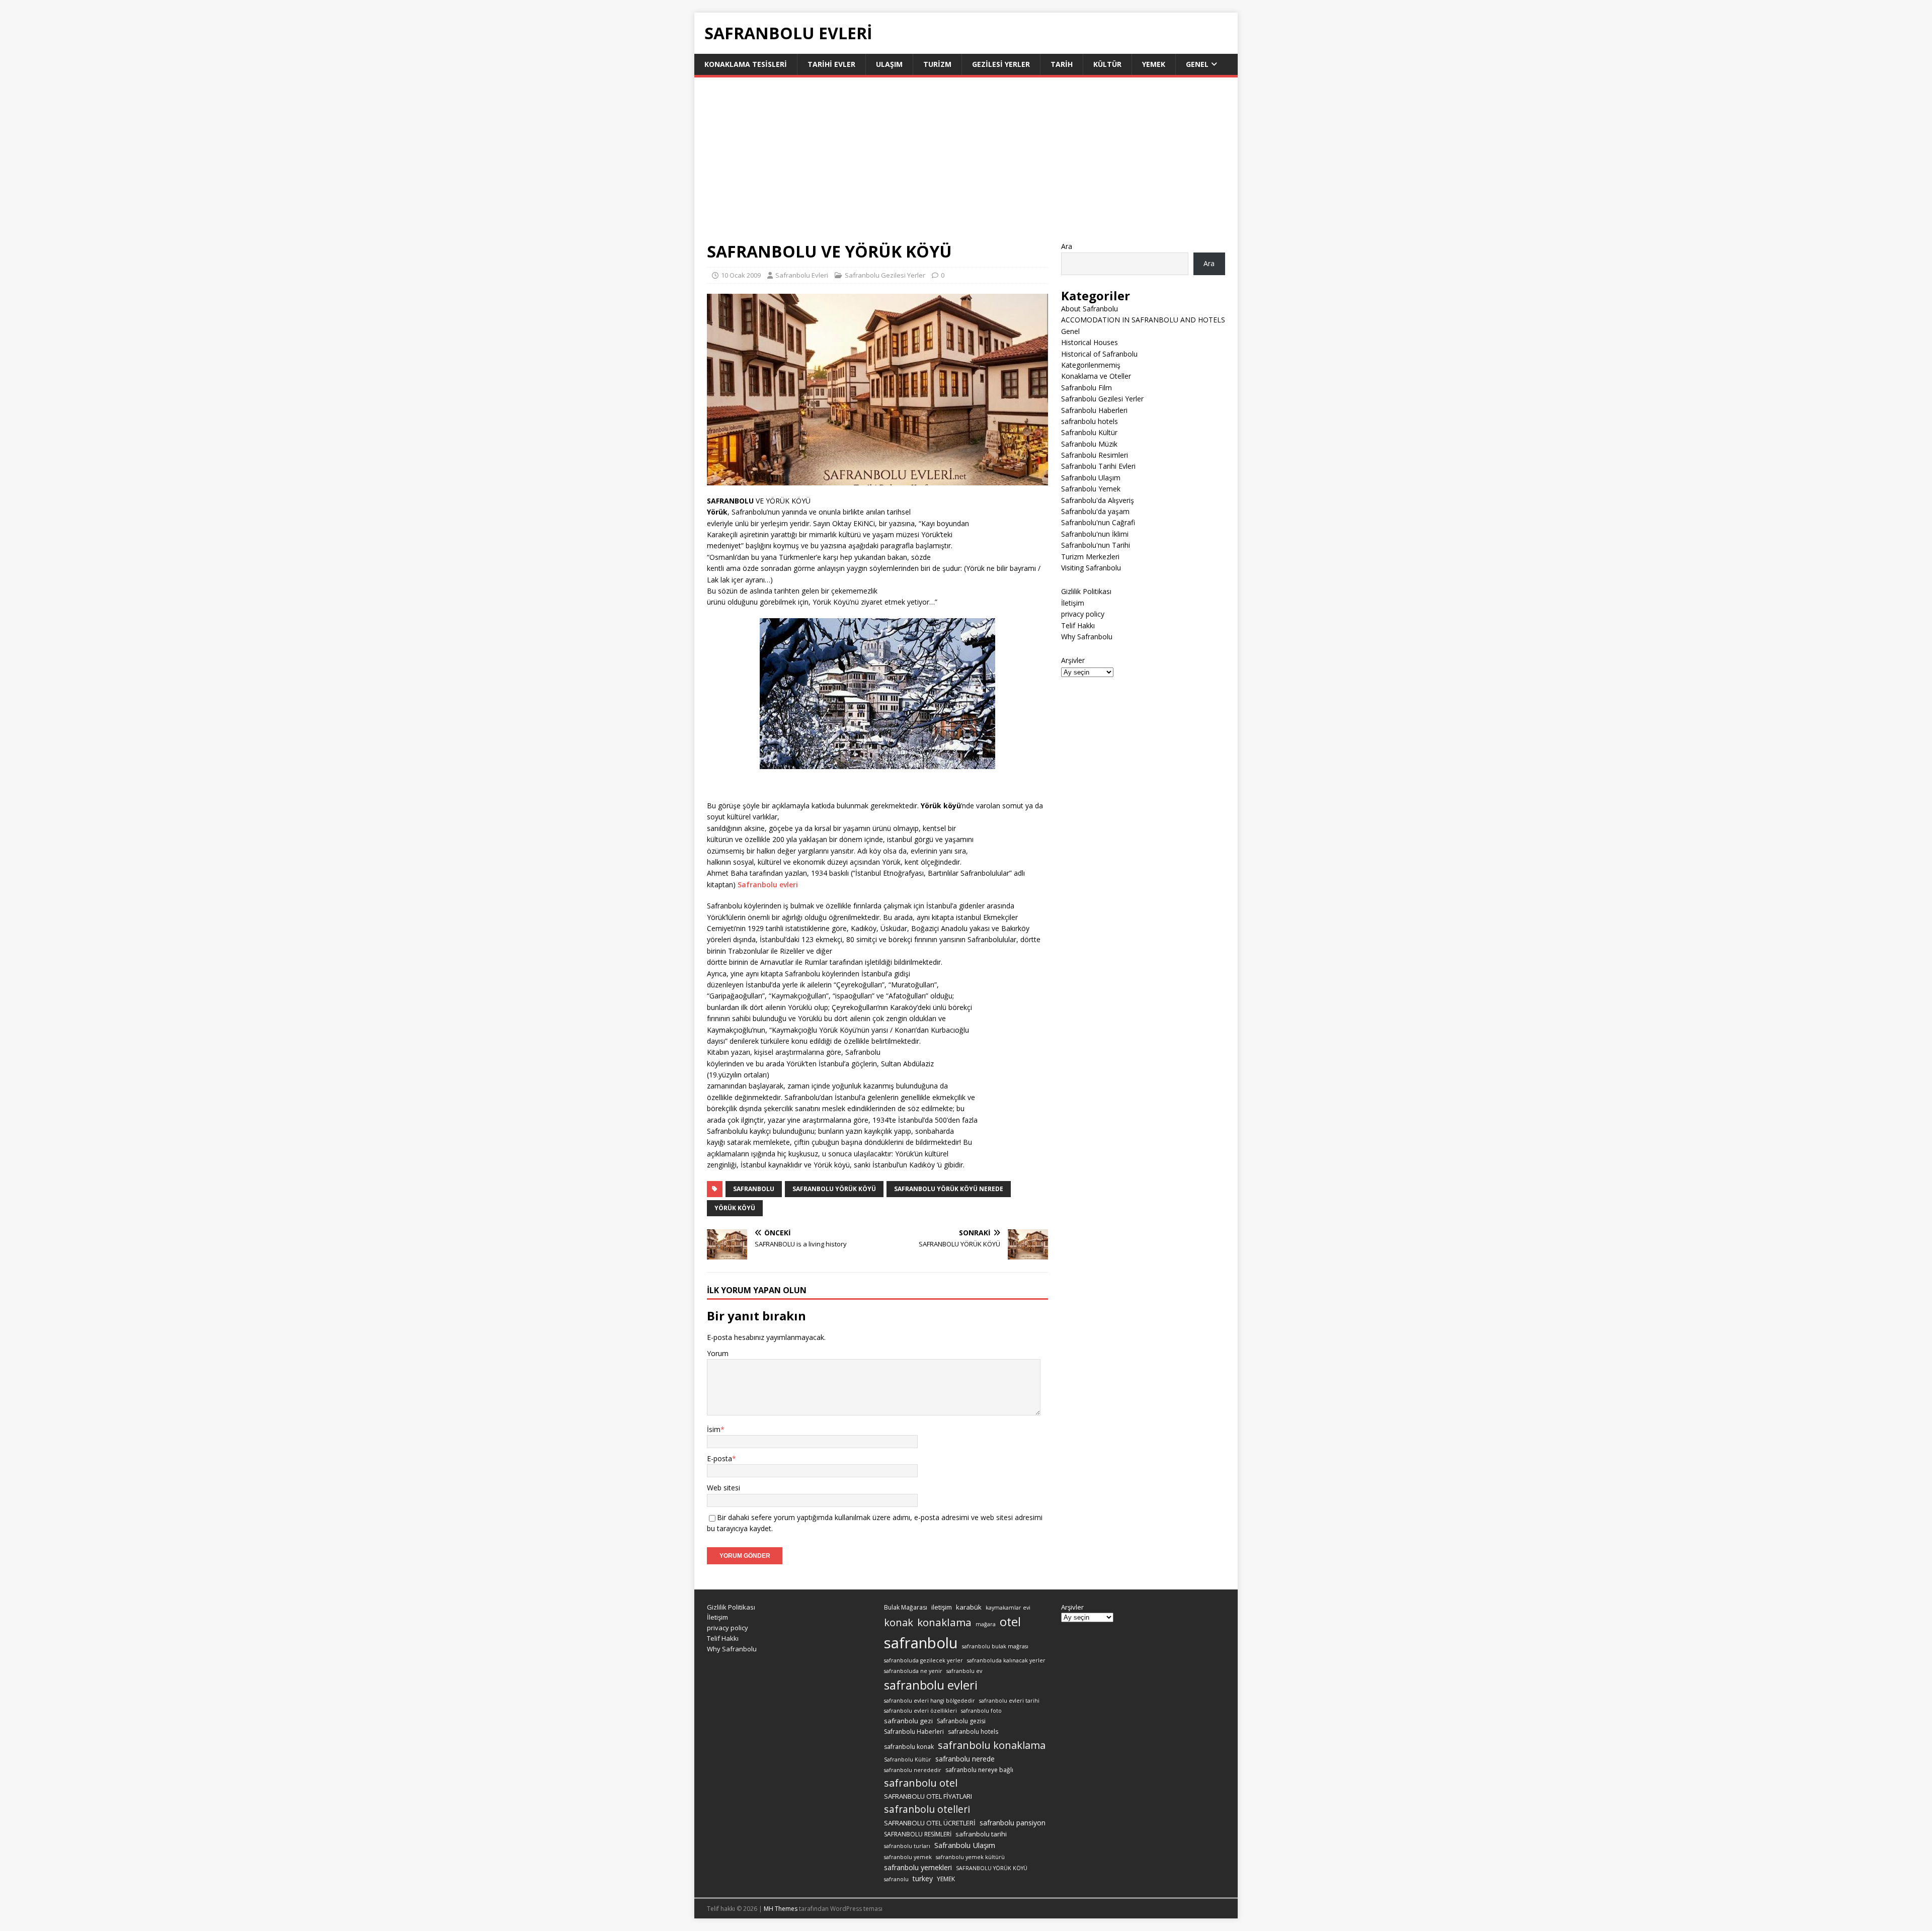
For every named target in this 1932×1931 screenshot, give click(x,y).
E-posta (719, 1458)
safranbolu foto (981, 1711)
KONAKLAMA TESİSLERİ (746, 64)
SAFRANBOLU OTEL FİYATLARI (928, 1796)
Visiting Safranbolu (1091, 568)
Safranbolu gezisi (961, 1721)
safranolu (896, 1879)
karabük (969, 1607)
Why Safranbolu (1087, 637)
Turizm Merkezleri (1090, 557)
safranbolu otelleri (927, 1809)
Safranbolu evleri (768, 885)
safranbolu (754, 1189)
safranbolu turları (907, 1846)
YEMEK (946, 1879)
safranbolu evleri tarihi (1009, 1701)
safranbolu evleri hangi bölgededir (930, 1701)
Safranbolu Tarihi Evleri (1098, 466)
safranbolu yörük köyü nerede (949, 1189)
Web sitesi (723, 1488)
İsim (714, 1429)
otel (1010, 1622)
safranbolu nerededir (913, 1770)
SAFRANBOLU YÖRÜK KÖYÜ (834, 1189)
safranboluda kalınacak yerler (1006, 1660)
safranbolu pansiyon (1013, 1823)
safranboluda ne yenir (913, 1671)
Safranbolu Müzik (1089, 444)
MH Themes (781, 1909)
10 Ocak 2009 (741, 275)
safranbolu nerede (965, 1759)
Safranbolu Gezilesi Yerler (885, 275)
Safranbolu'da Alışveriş (1098, 500)
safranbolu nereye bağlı (979, 1770)
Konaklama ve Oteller (1096, 376)
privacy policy (1083, 614)
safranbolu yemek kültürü (970, 1857)
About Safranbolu (1090, 309)
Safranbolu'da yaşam (1095, 511)
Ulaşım (889, 64)
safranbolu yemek (908, 1857)
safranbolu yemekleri (918, 1867)
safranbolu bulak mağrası (995, 1646)
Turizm (937, 64)
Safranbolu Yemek (1091, 489)
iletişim (942, 1607)
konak (899, 1622)
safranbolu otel (921, 1783)
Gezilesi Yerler (1001, 64)
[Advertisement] (966, 165)
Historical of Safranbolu (1099, 354)
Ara (1067, 246)
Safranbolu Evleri (802, 275)
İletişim (1073, 603)
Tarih (1062, 64)
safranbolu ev (964, 1671)
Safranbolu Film (1086, 388)
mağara (986, 1624)
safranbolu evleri (931, 1685)
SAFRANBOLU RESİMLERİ (918, 1834)
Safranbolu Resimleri (1095, 455)
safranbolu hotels (1090, 421)
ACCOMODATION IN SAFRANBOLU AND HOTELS (1143, 320)
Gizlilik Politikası (1086, 591)
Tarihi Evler (831, 64)
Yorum (718, 1353)
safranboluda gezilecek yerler (923, 1660)
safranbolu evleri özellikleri (920, 1711)
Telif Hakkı (1078, 625)
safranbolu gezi (908, 1721)
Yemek (1154, 64)
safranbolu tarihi (981, 1834)
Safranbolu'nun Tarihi (1096, 545)
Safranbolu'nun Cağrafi (1098, 522)
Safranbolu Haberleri (1094, 410)
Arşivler (1073, 660)
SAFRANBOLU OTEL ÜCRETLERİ (930, 1823)
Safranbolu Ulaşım (1091, 478)
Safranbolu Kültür (1089, 432)
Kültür (1107, 64)
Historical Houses (1090, 342)
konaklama (944, 1622)
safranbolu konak (909, 1747)
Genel (1197, 64)
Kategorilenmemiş (1091, 365)
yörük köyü (735, 1208)
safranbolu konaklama (992, 1745)
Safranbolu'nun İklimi (1095, 534)
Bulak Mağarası (906, 1607)
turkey (923, 1878)
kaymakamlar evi (1008, 1608)
